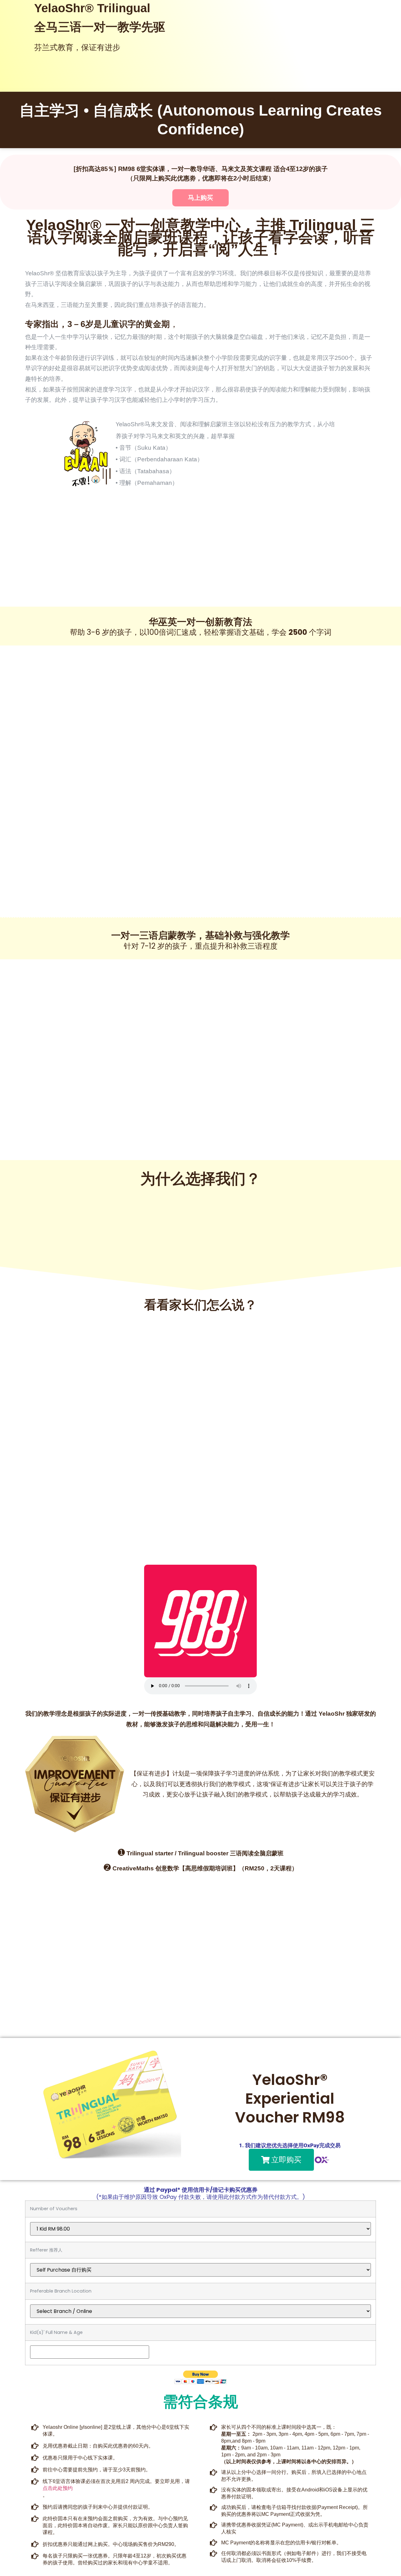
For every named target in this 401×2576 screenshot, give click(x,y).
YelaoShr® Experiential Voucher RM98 (290, 2099)
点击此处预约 (58, 2488)
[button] (281, 2160)
